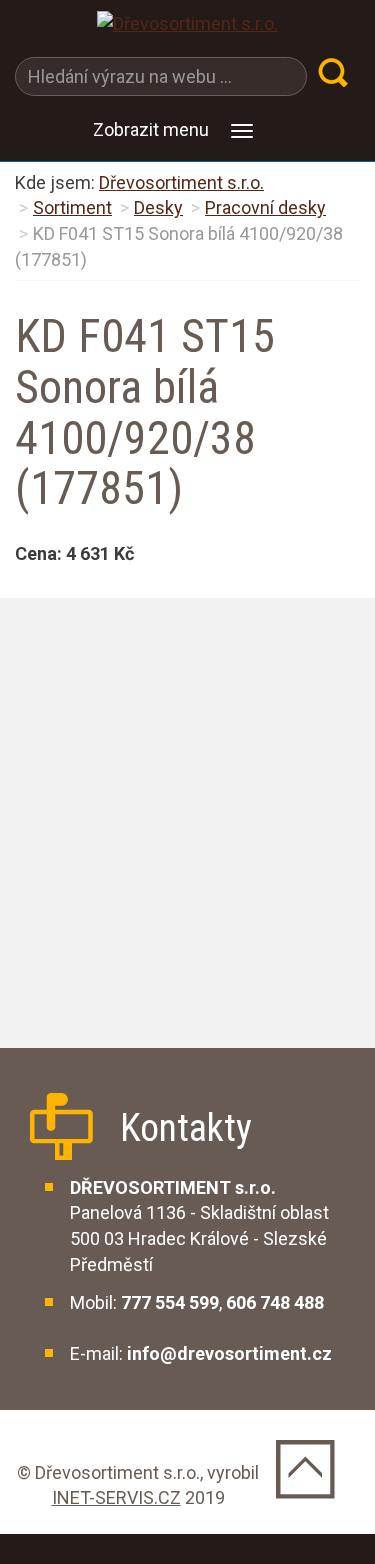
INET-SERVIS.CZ (116, 1497)
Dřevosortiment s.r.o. (181, 182)
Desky (158, 207)
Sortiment (72, 207)
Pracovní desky (265, 207)
